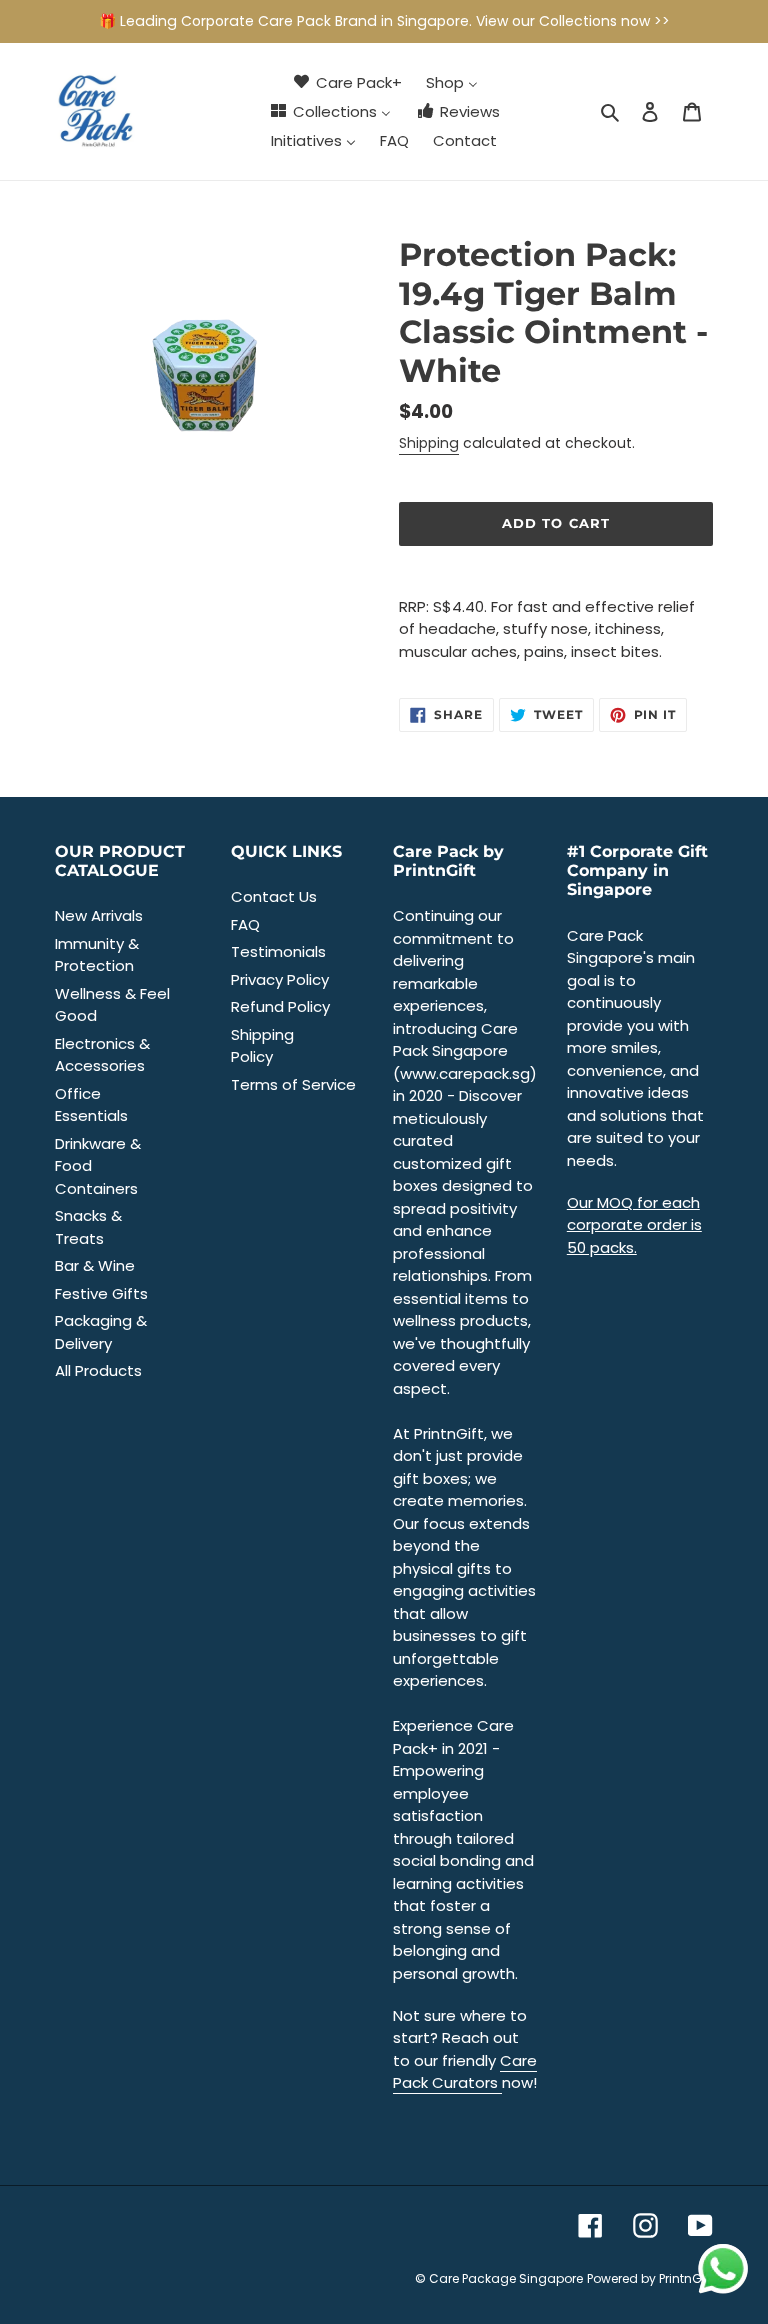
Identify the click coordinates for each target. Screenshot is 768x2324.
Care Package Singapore (506, 2278)
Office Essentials (91, 1105)
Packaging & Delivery (101, 1332)
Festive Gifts (101, 1293)
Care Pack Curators (465, 2072)
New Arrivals (99, 915)
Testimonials (278, 951)
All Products (98, 1370)
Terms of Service (293, 1084)
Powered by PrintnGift (650, 2278)
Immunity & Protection (97, 955)
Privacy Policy (280, 979)
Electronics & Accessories (102, 1055)
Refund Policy (280, 1006)
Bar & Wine (95, 1265)
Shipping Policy (262, 1046)
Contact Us (274, 896)
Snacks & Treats (88, 1227)
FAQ (245, 924)
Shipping (429, 443)
